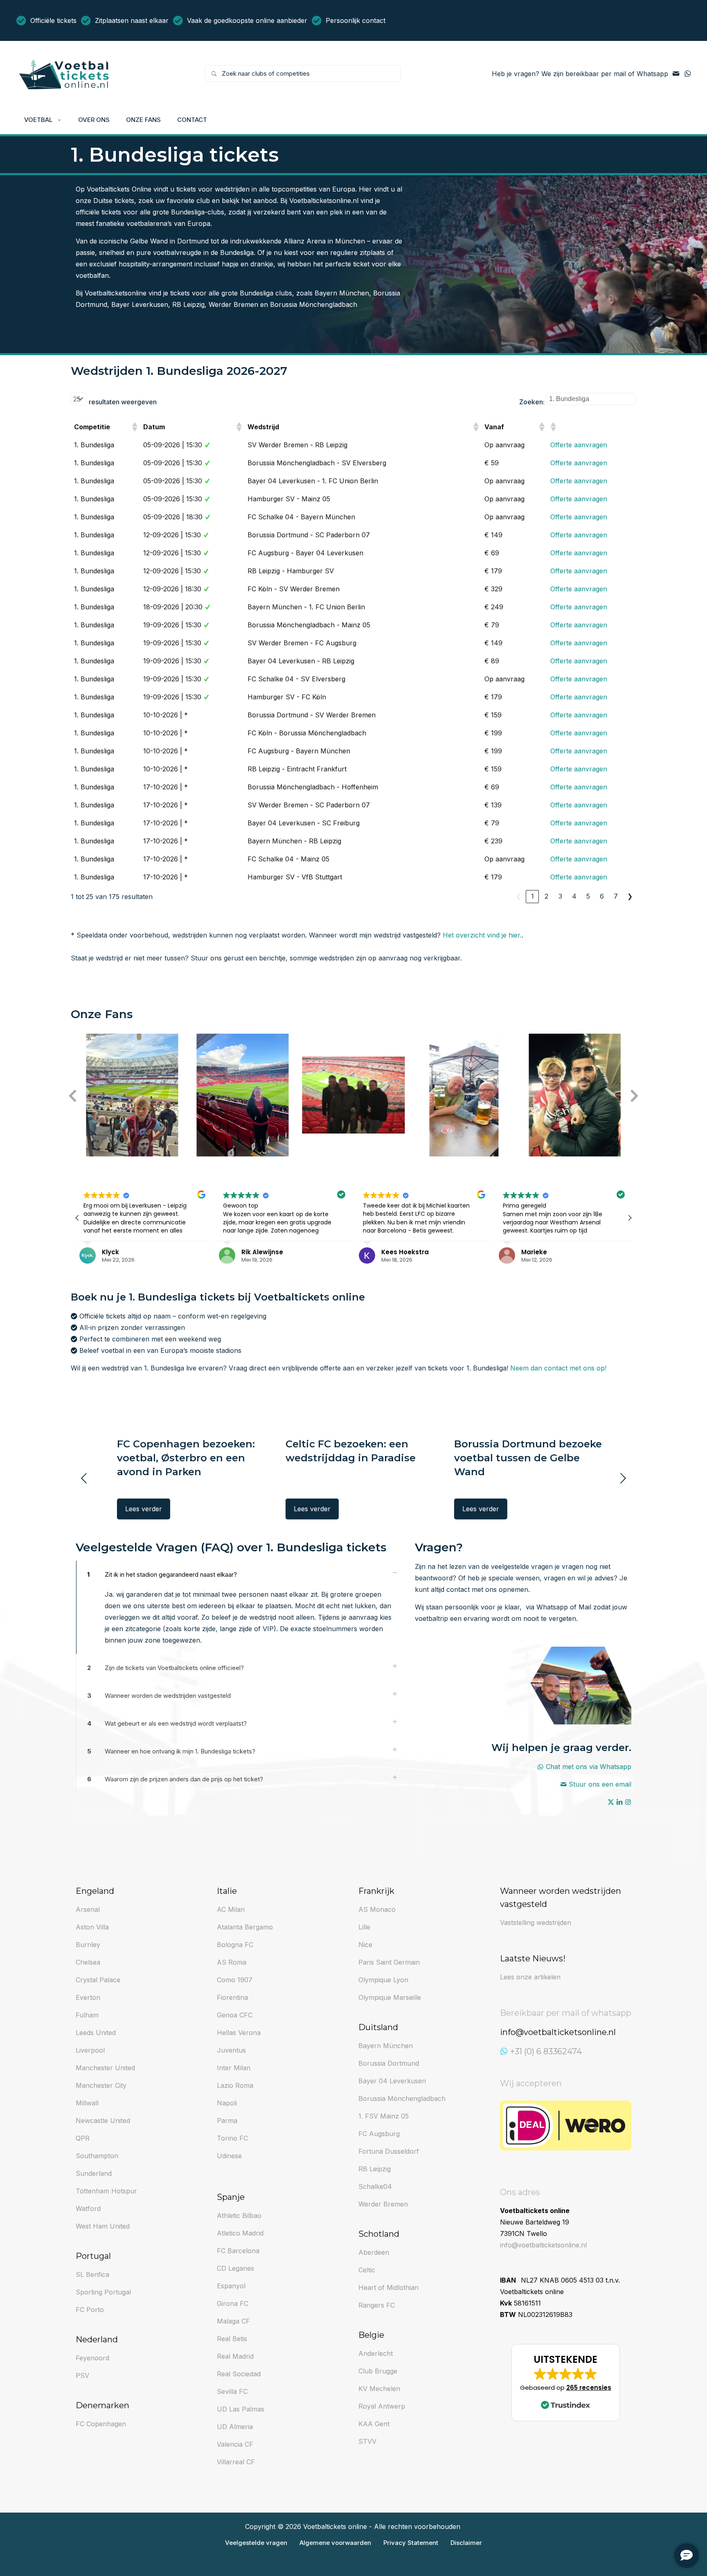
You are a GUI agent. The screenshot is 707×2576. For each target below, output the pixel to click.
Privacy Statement (411, 2543)
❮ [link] (519, 896)
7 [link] (616, 896)
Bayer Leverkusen (140, 304)
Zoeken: (532, 402)
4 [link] (574, 896)
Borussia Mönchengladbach (314, 304)
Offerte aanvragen (579, 445)
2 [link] (546, 896)
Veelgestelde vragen (256, 2543)
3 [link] (560, 896)
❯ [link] (630, 896)
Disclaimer (466, 2543)
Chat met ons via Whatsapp (589, 1767)
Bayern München (342, 293)
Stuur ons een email (600, 1784)
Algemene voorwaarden (335, 2543)
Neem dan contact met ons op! (558, 1368)
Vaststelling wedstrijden (536, 1922)
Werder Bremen (233, 304)
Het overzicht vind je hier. (482, 935)
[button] (134, 427)
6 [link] (602, 896)
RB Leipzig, (190, 304)
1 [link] (533, 896)
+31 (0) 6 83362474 (546, 2051)
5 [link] (588, 896)
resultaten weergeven (123, 402)
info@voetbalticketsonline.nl (543, 2245)
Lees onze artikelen (530, 1977)
